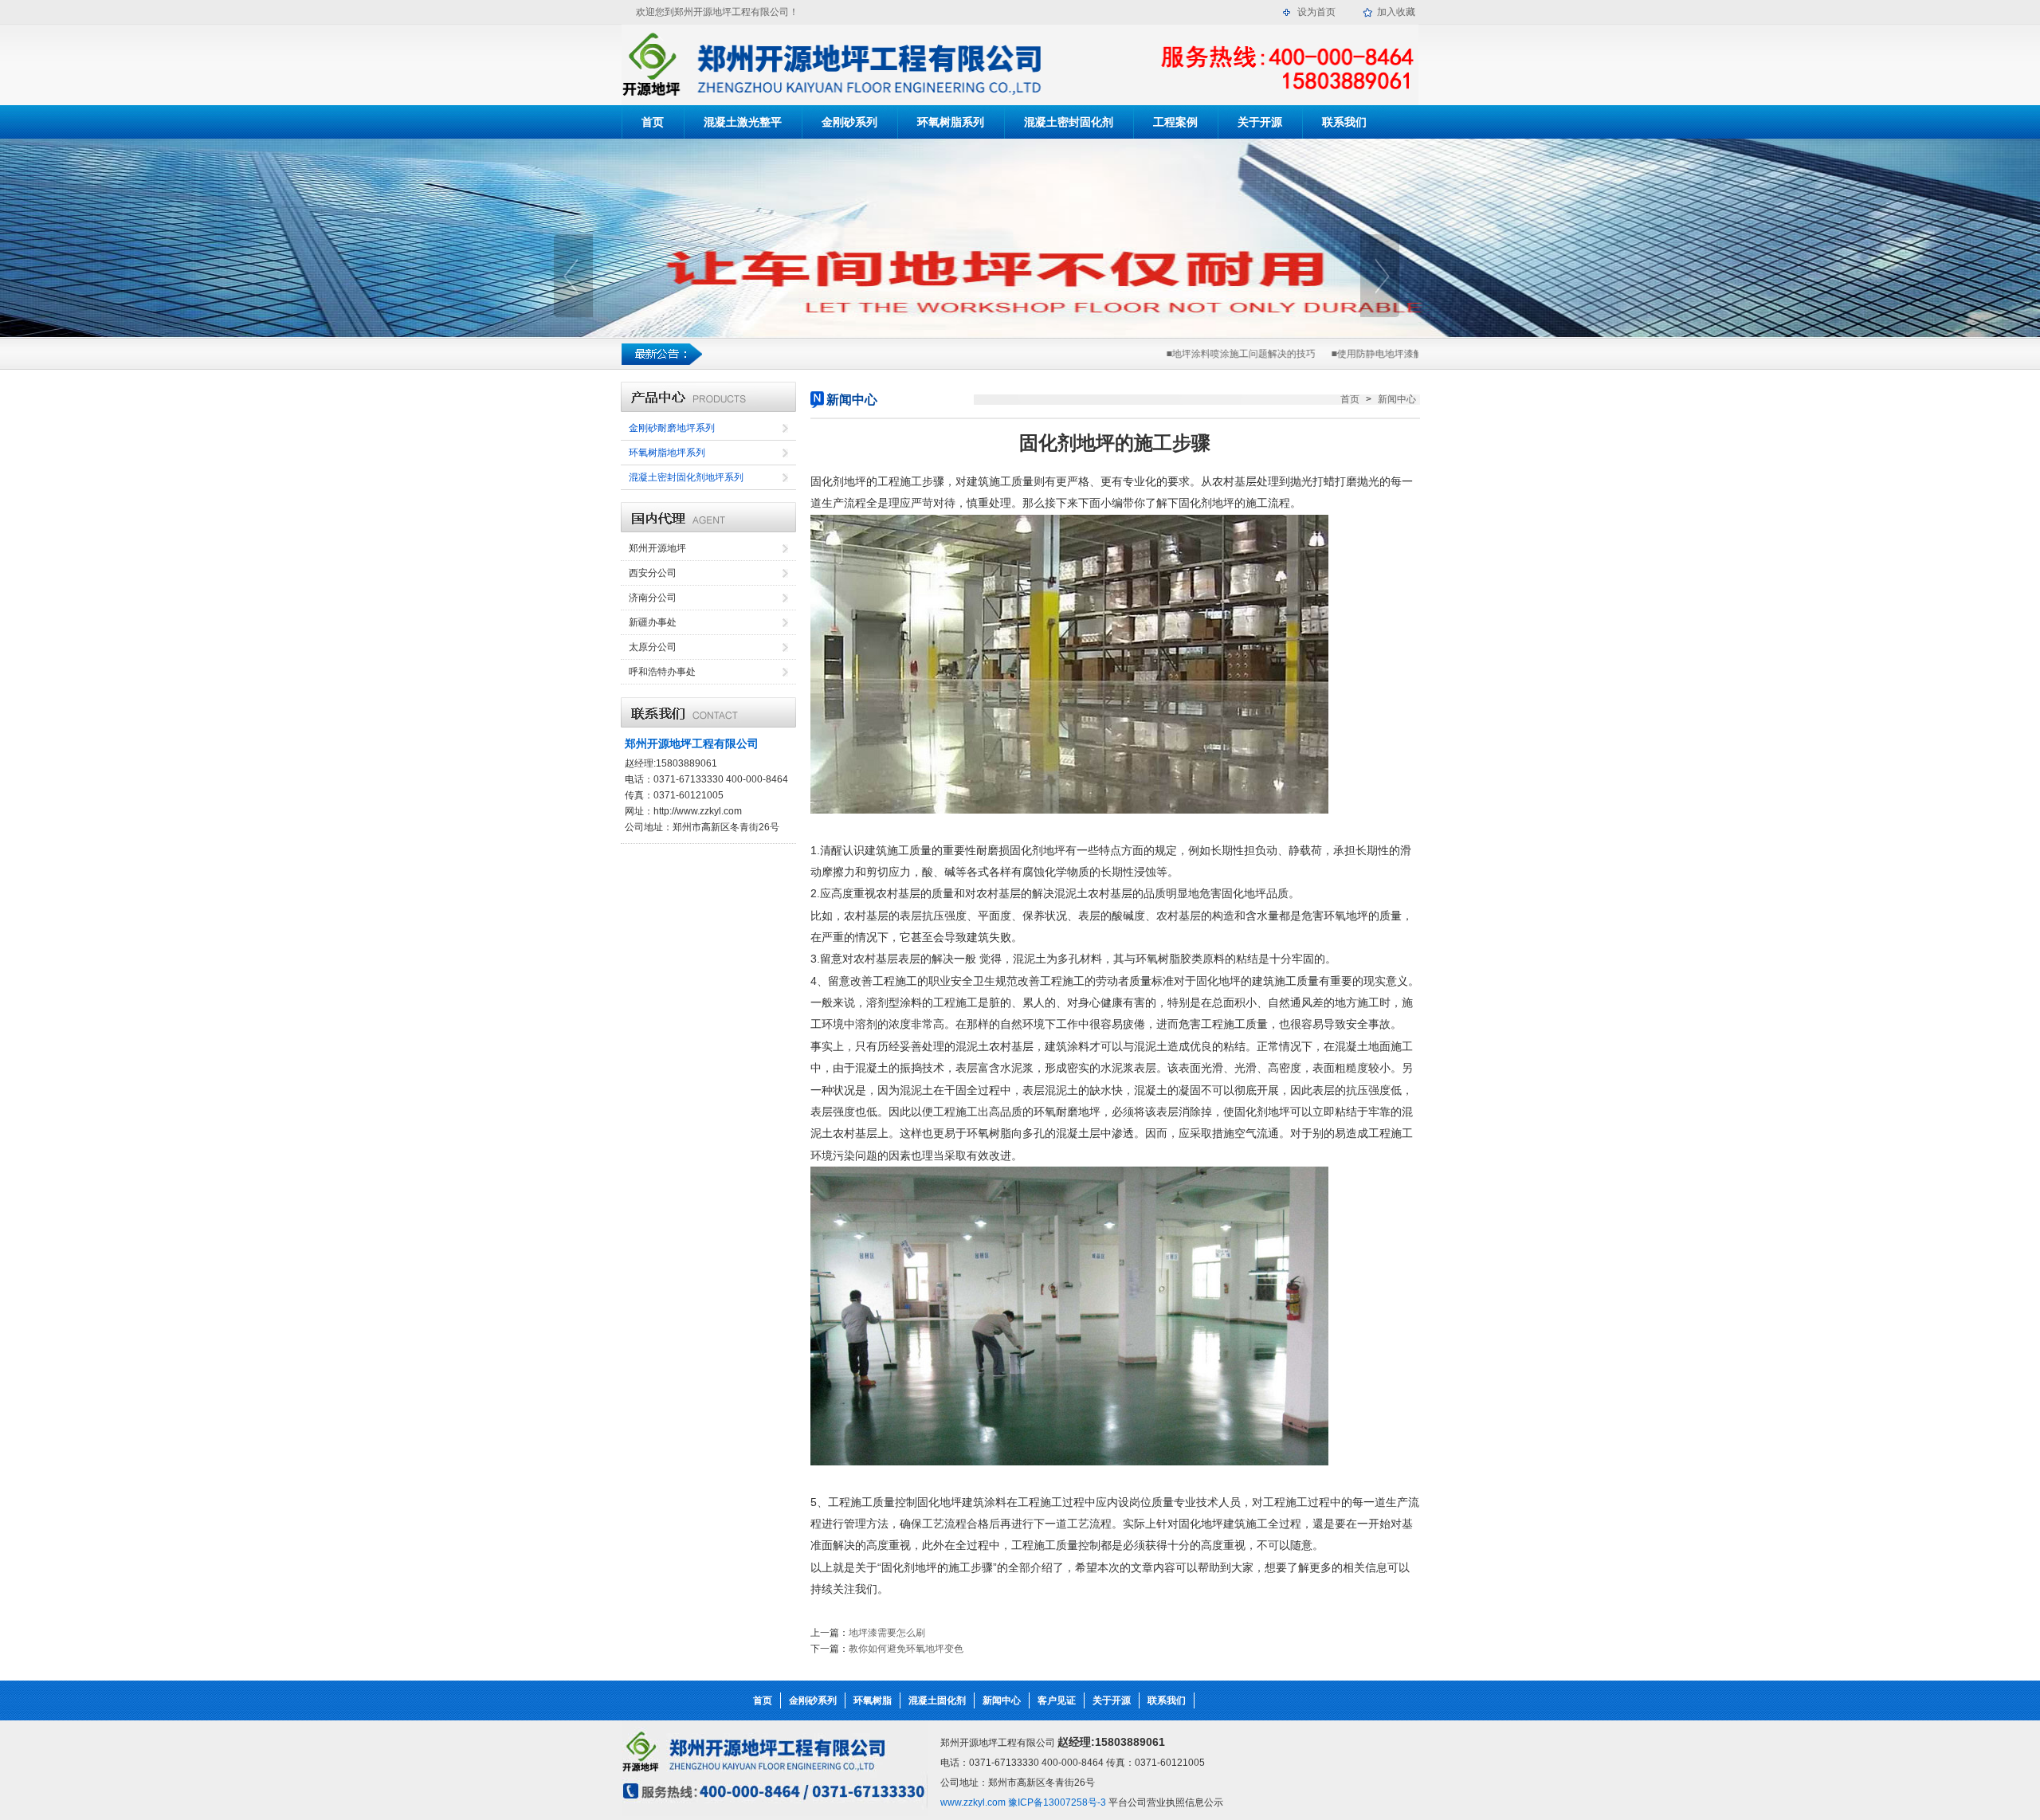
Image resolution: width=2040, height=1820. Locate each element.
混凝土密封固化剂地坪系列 (686, 477)
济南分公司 (653, 598)
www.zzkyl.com (973, 1802)
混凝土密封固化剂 (1069, 122)
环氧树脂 (873, 1700)
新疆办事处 (653, 622)
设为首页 (1316, 12)
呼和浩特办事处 (662, 672)
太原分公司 (653, 647)
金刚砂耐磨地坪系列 (672, 428)
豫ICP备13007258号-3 (1056, 1802)
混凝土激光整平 (743, 122)
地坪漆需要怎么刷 (887, 1633)
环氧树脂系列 (951, 122)
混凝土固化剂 (937, 1700)
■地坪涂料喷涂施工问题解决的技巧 (1215, 354)
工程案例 (1175, 122)
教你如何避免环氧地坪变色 (906, 1649)
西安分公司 (653, 573)
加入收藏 (1396, 12)
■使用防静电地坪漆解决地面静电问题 (1385, 354)
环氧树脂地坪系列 (667, 453)
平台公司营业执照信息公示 (1166, 1802)
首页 (653, 122)
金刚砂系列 (849, 122)
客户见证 (1057, 1700)
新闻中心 (1397, 399)
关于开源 (1260, 122)
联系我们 (1344, 122)
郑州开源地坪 (657, 548)
